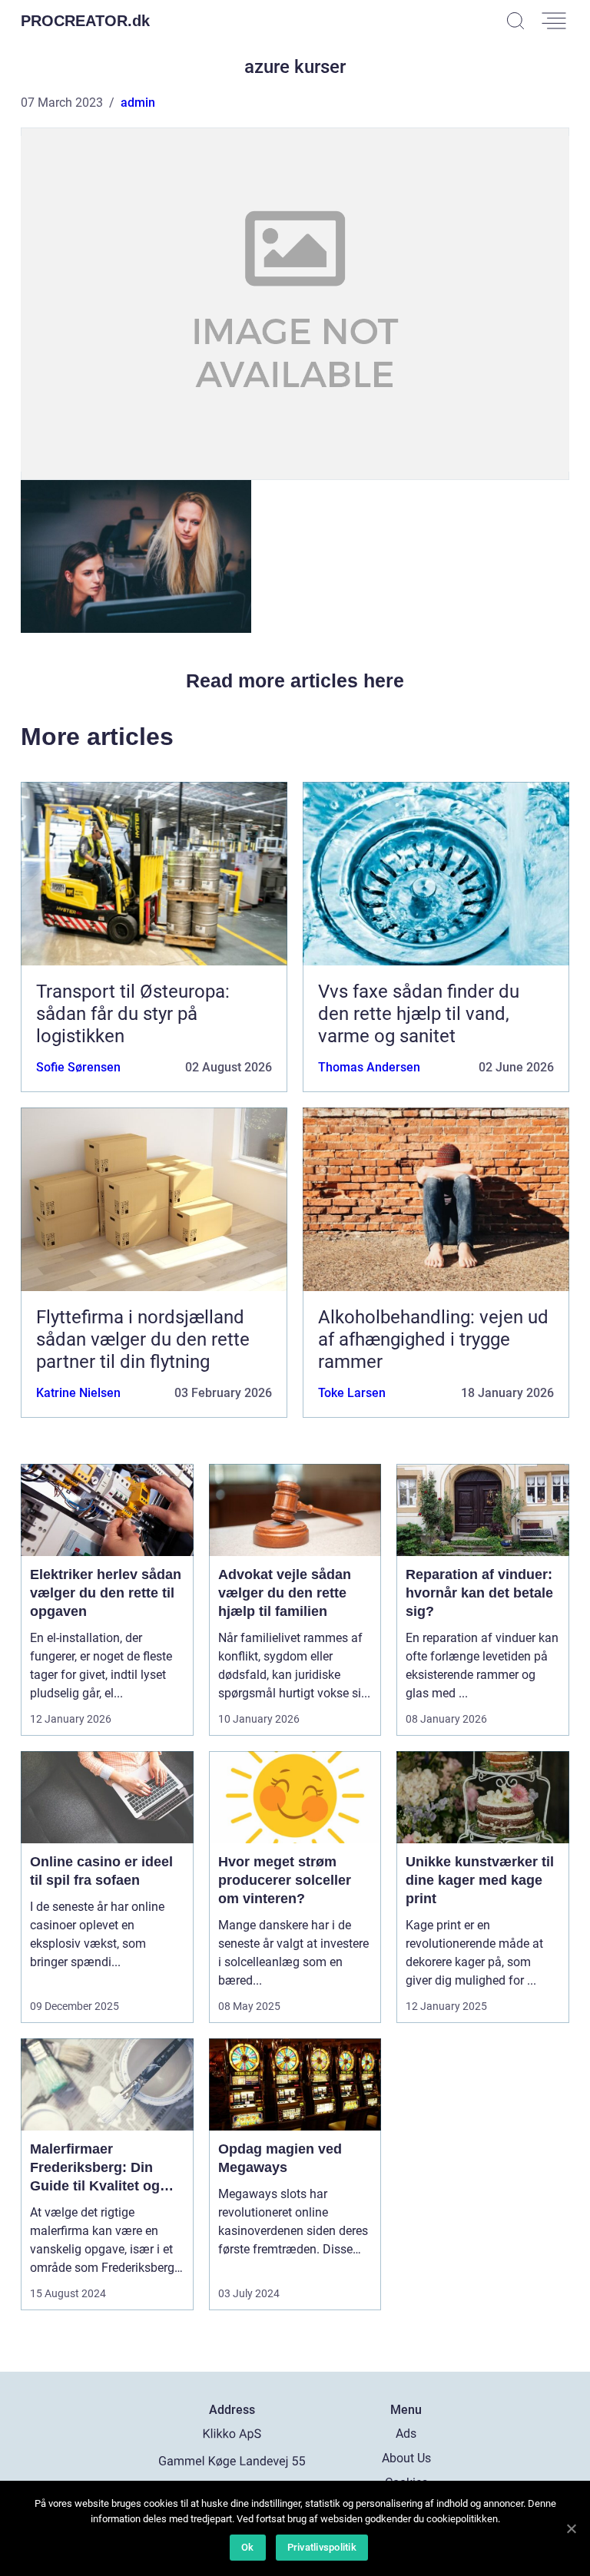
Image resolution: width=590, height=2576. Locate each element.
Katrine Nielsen (78, 1393)
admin (138, 103)
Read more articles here (295, 680)
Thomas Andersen (369, 1067)
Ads (406, 2434)
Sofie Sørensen (78, 1067)
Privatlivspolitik (322, 2547)
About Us (406, 2458)
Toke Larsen (352, 1393)
